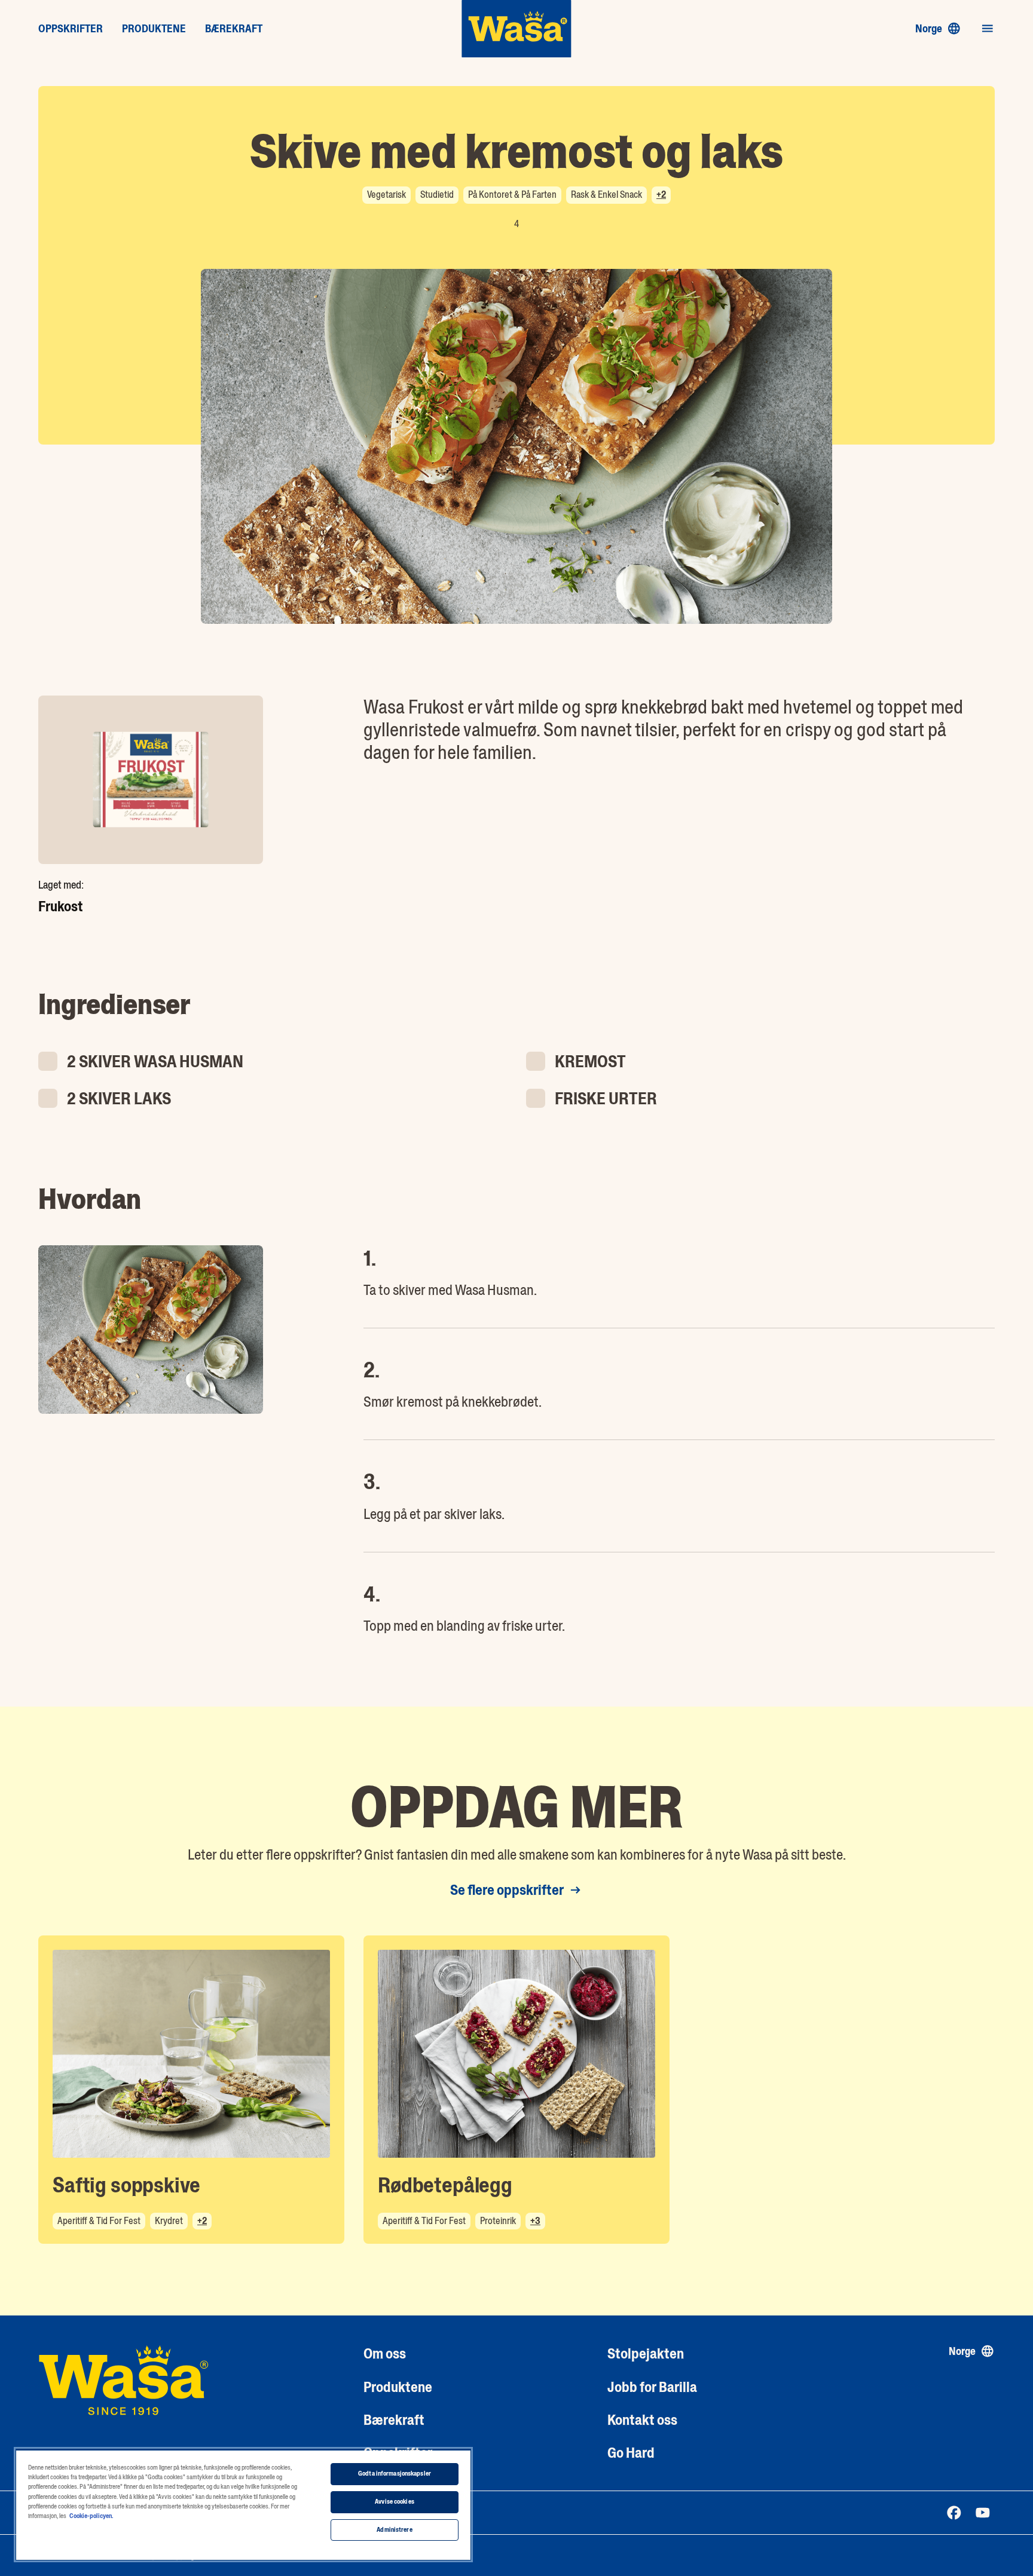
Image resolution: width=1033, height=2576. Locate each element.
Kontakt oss (642, 2420)
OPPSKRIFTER (71, 29)
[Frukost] (151, 780)
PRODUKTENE (154, 29)
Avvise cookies (395, 2502)
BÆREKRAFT (234, 29)
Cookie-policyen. (91, 2516)
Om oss (385, 2353)
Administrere (394, 2530)
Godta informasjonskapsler (395, 2474)
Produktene (398, 2387)
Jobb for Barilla (652, 2387)
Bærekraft (394, 2420)
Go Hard (631, 2453)
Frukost (61, 906)
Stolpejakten (646, 2353)
